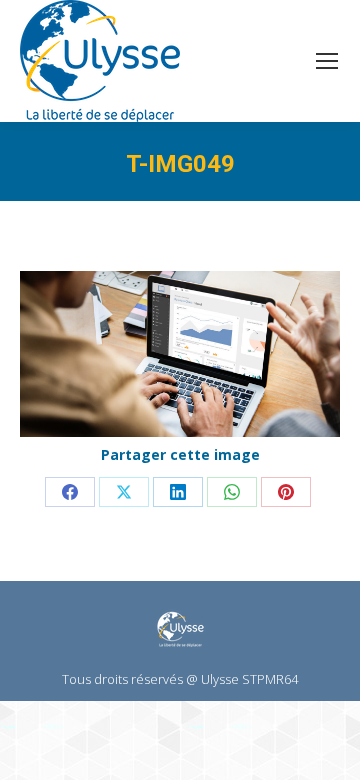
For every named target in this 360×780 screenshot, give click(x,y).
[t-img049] (180, 354)
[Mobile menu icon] (327, 61)
